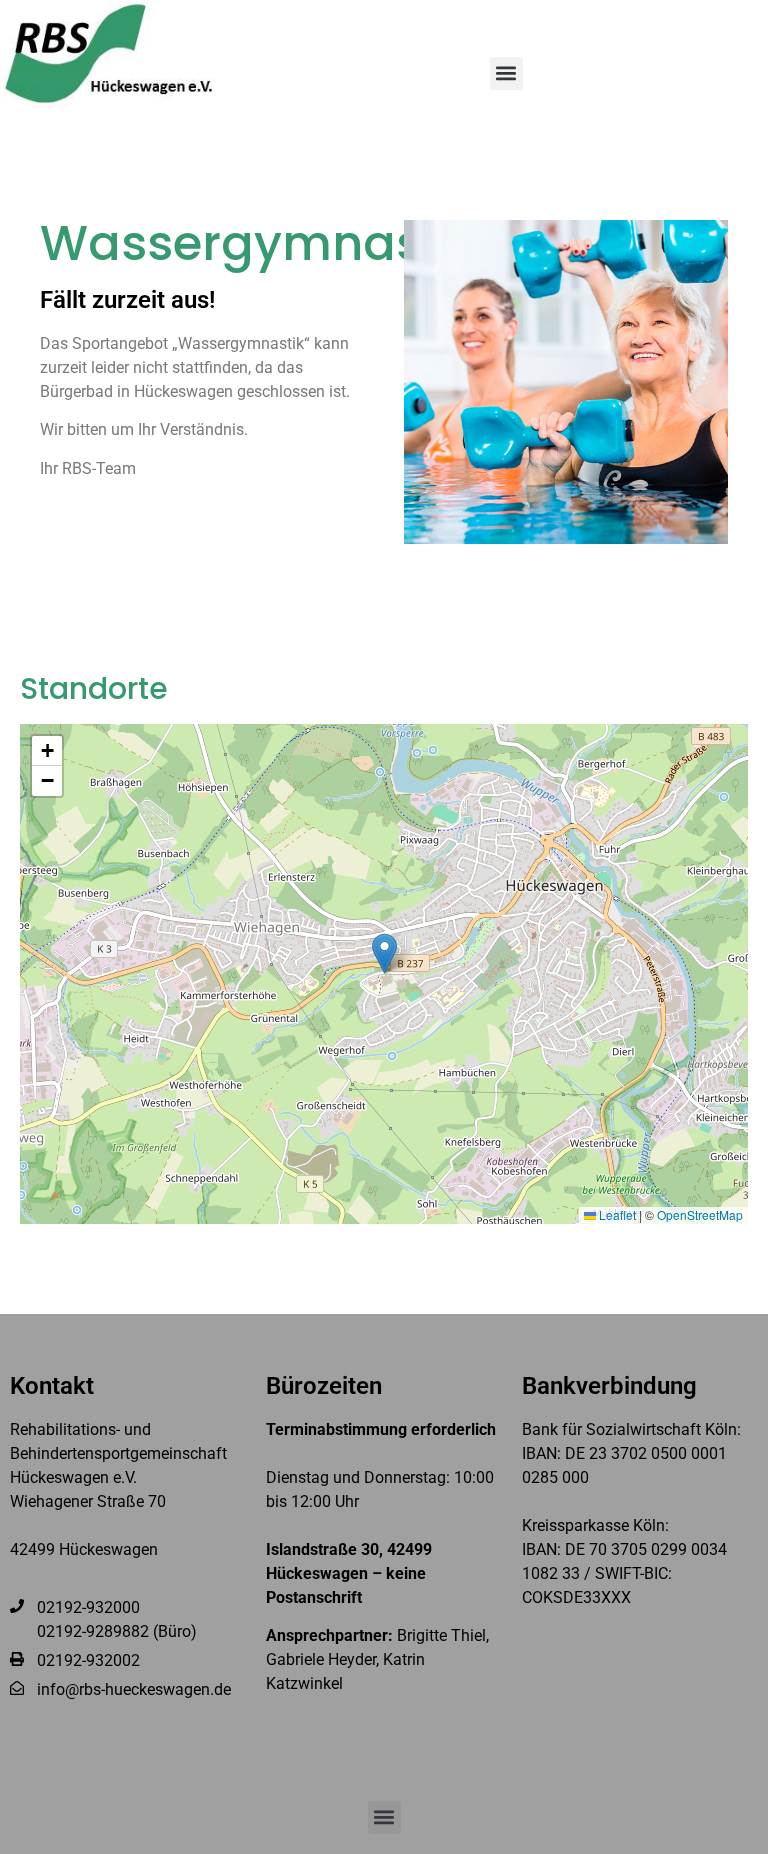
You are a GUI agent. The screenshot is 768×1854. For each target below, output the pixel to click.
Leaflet (616, 1214)
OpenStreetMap (700, 1214)
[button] (506, 73)
